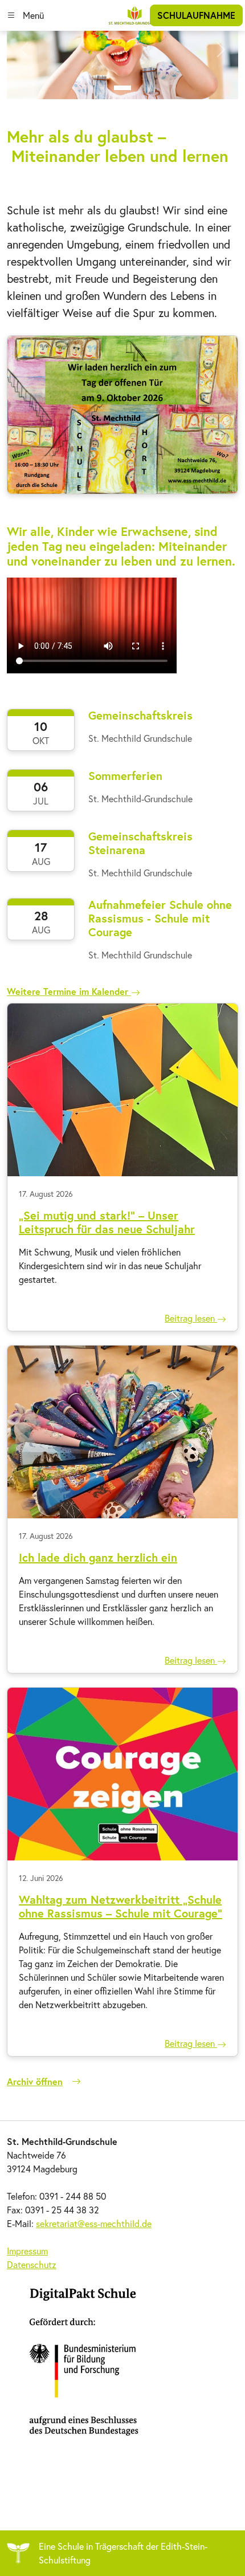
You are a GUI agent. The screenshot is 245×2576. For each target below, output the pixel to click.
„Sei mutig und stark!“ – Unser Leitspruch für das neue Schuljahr (107, 1222)
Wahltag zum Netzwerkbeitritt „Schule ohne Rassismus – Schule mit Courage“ (121, 1906)
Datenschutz (32, 2264)
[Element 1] (122, 88)
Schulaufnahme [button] (196, 15)
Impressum (27, 2251)
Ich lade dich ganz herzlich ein (98, 1557)
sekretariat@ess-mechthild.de (94, 2223)
